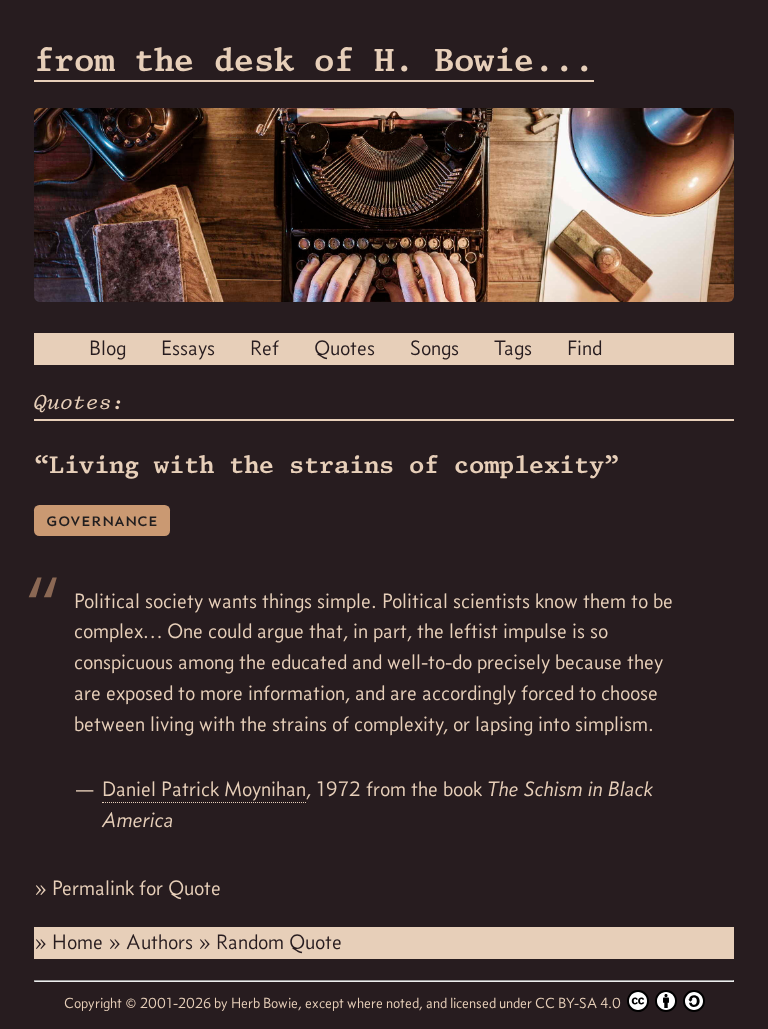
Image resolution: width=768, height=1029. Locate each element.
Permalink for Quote (136, 888)
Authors (162, 942)
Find (584, 348)
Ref (264, 348)
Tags (513, 348)
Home (80, 942)
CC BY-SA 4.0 (579, 1003)
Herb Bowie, (268, 1003)
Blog (107, 348)
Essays (188, 348)
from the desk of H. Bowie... (314, 59)
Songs (434, 348)
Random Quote (279, 942)
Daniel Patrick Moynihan (204, 789)
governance (102, 519)
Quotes (344, 348)
